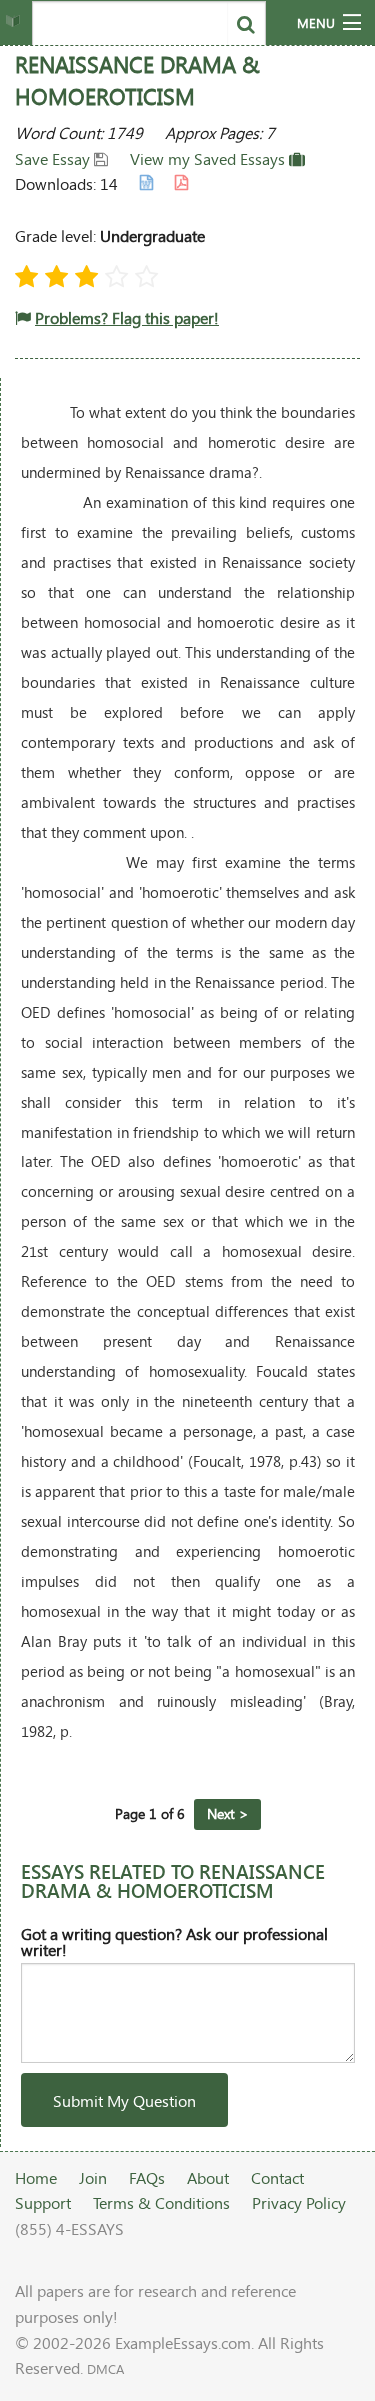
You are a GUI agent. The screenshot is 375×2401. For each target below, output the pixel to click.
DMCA (105, 2369)
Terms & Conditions (161, 2202)
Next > (228, 1813)
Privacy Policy (299, 2202)
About (208, 2177)
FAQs (147, 2177)
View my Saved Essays (209, 158)
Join (93, 2177)
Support (43, 2202)
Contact (277, 2177)
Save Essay (54, 158)
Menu (316, 23)
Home (36, 2177)
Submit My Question (124, 2100)
